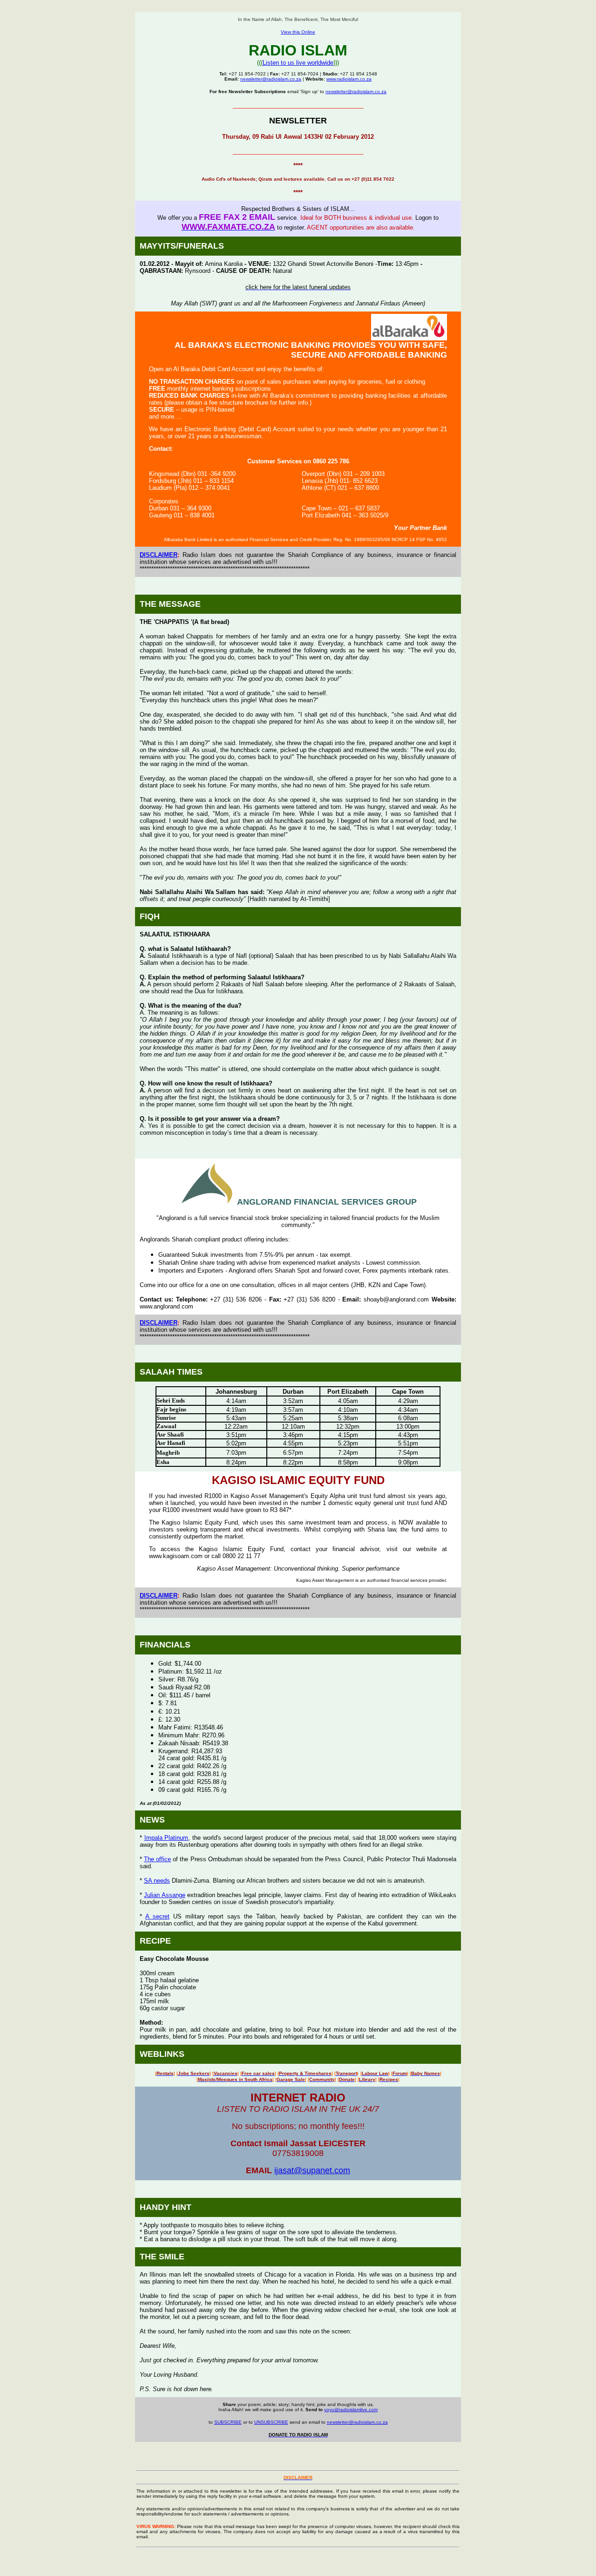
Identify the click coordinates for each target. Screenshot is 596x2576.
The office (157, 1859)
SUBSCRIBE (228, 2422)
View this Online (298, 32)
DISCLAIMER (159, 555)
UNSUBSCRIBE (271, 2422)
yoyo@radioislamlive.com (351, 2410)
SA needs (157, 1881)
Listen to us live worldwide (298, 63)
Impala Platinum (166, 1838)
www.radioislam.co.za (349, 79)
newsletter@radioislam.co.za (271, 79)
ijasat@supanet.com (312, 2170)
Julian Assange (164, 1895)
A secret (157, 1916)
